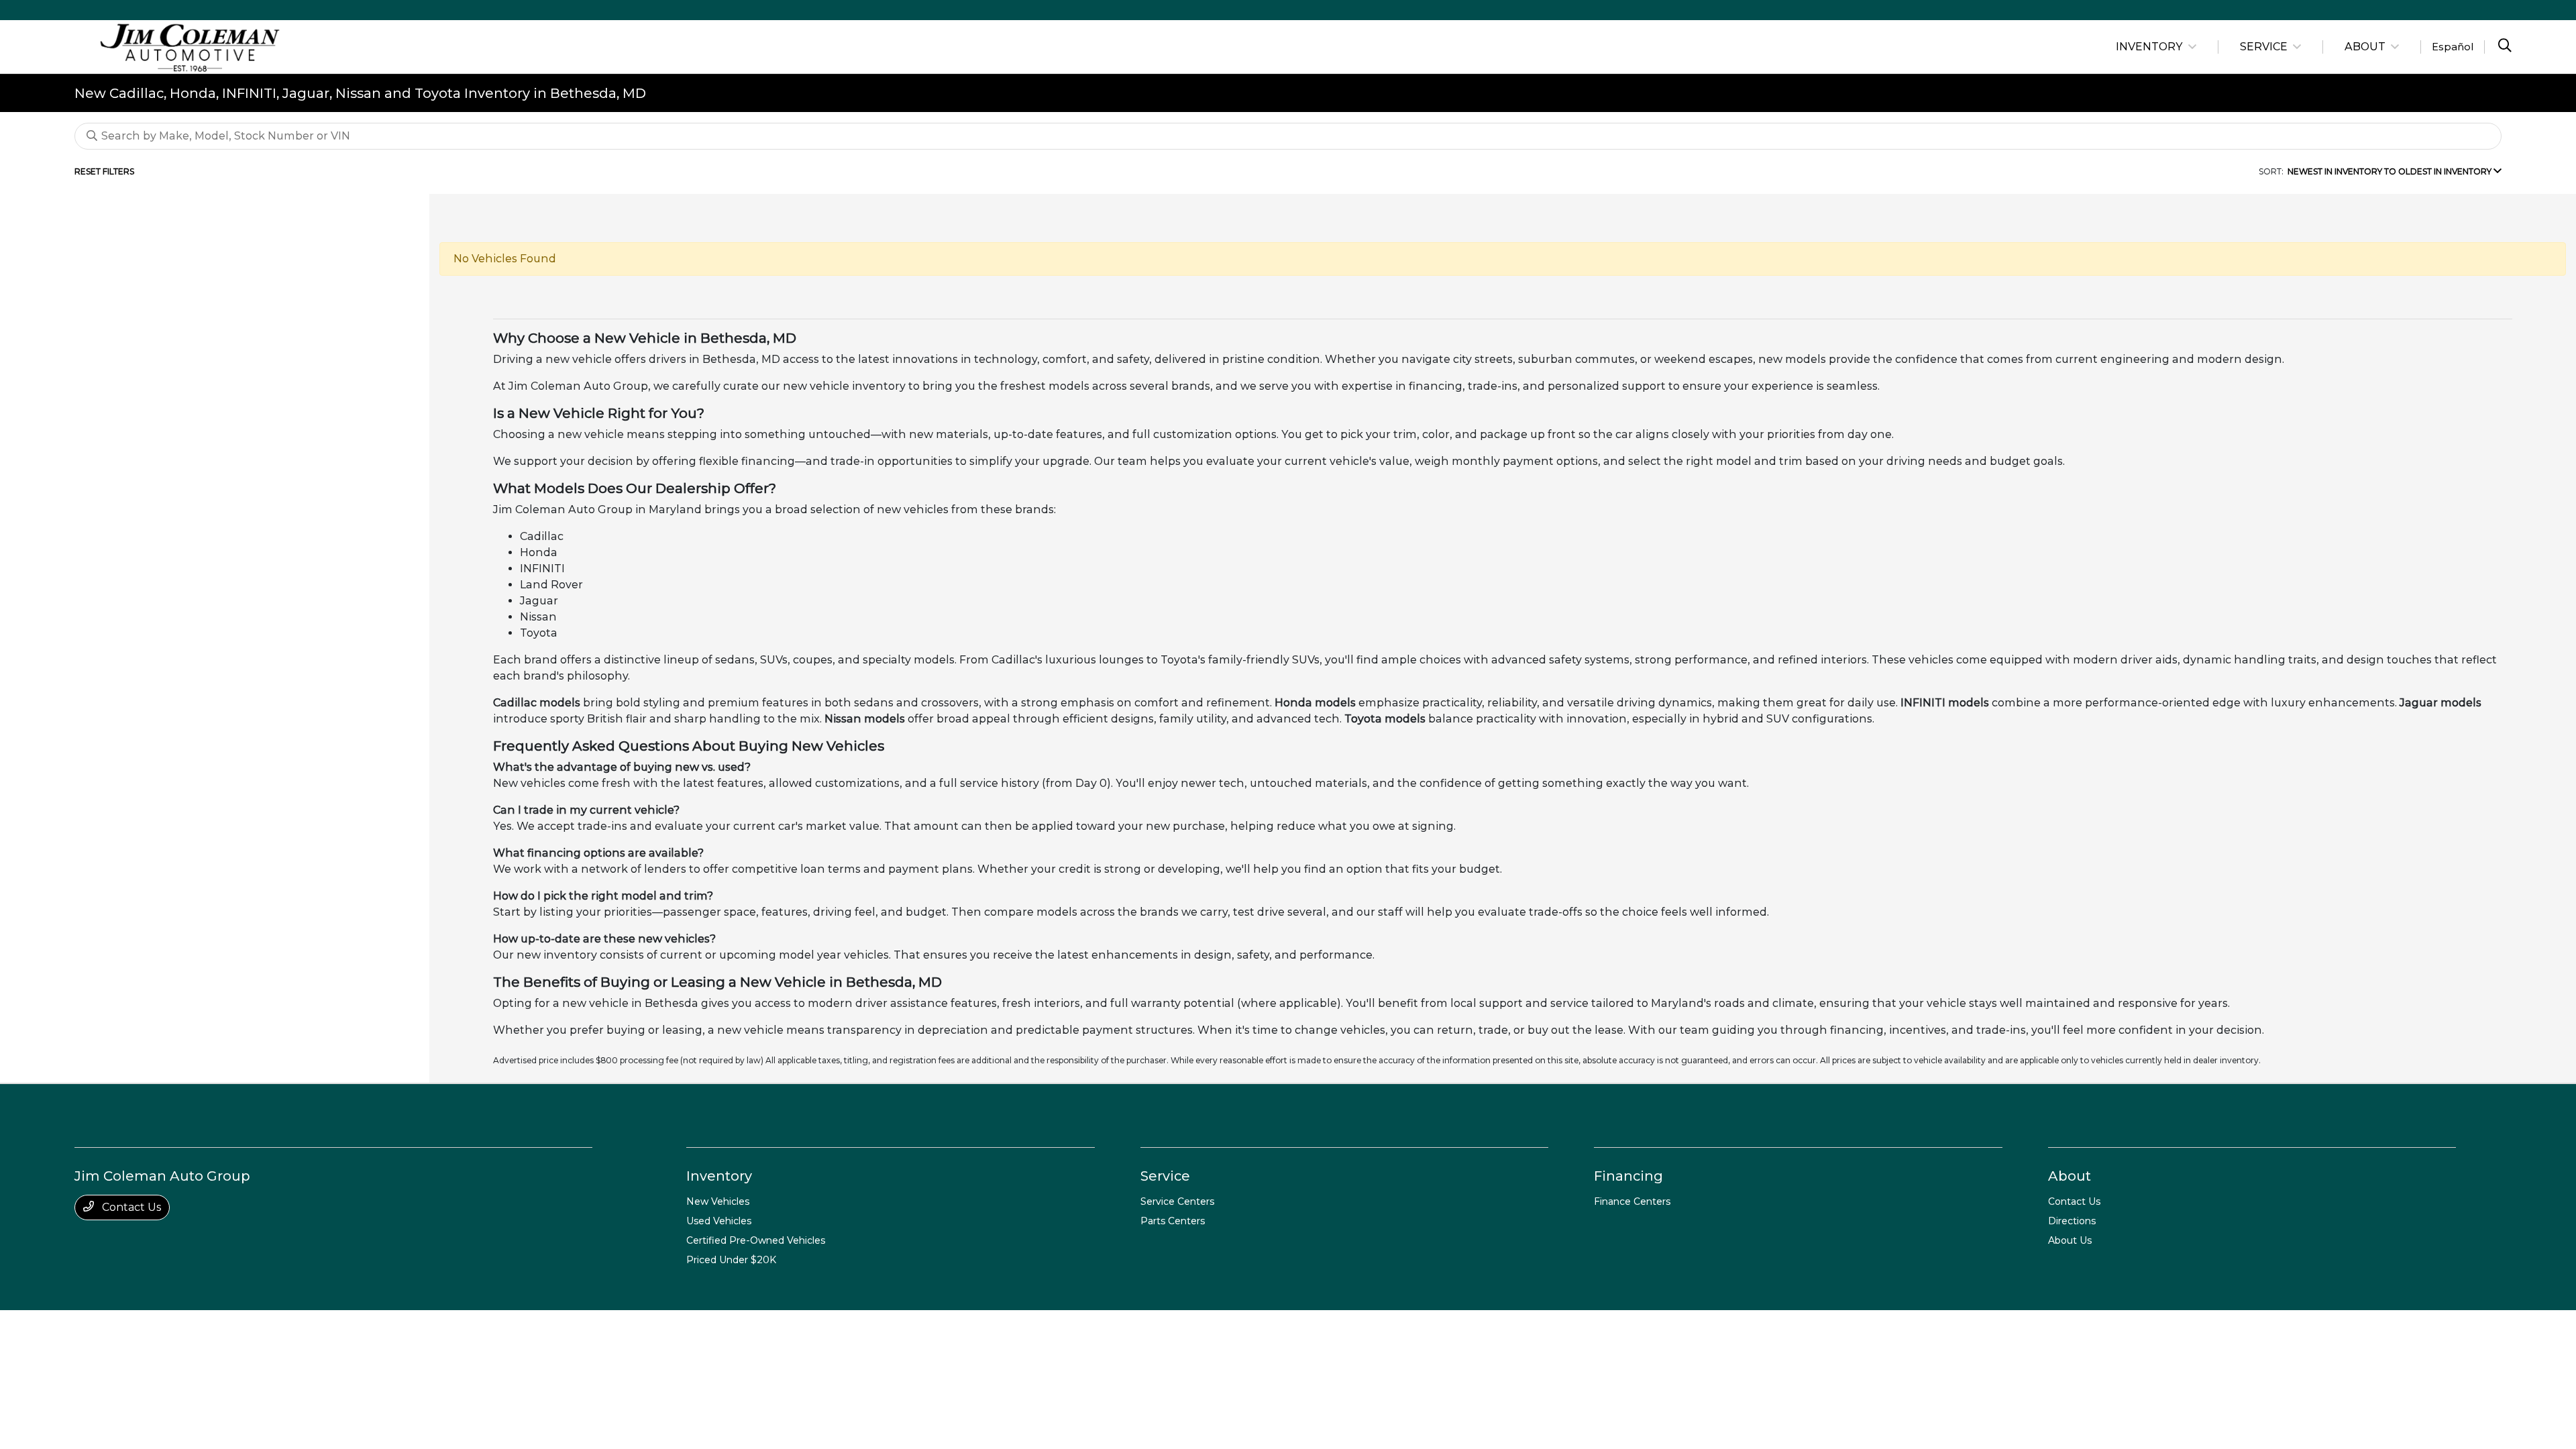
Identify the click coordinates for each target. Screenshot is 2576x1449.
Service (1165, 1176)
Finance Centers (1632, 1201)
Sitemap (321, 1328)
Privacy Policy (212, 1328)
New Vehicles (718, 1201)
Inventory (719, 1176)
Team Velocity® (2313, 1329)
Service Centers (1177, 1201)
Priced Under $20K (731, 1260)
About (2070, 1176)
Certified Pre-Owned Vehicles (756, 1240)
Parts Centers (1173, 1221)
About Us (2070, 1240)
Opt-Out (471, 1328)
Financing (1628, 1176)
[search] (2505, 47)
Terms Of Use (272, 1328)
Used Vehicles (719, 1221)
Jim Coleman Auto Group (126, 1328)
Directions (2072, 1221)
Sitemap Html (370, 1328)
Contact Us (130, 1207)
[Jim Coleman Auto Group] (190, 46)
